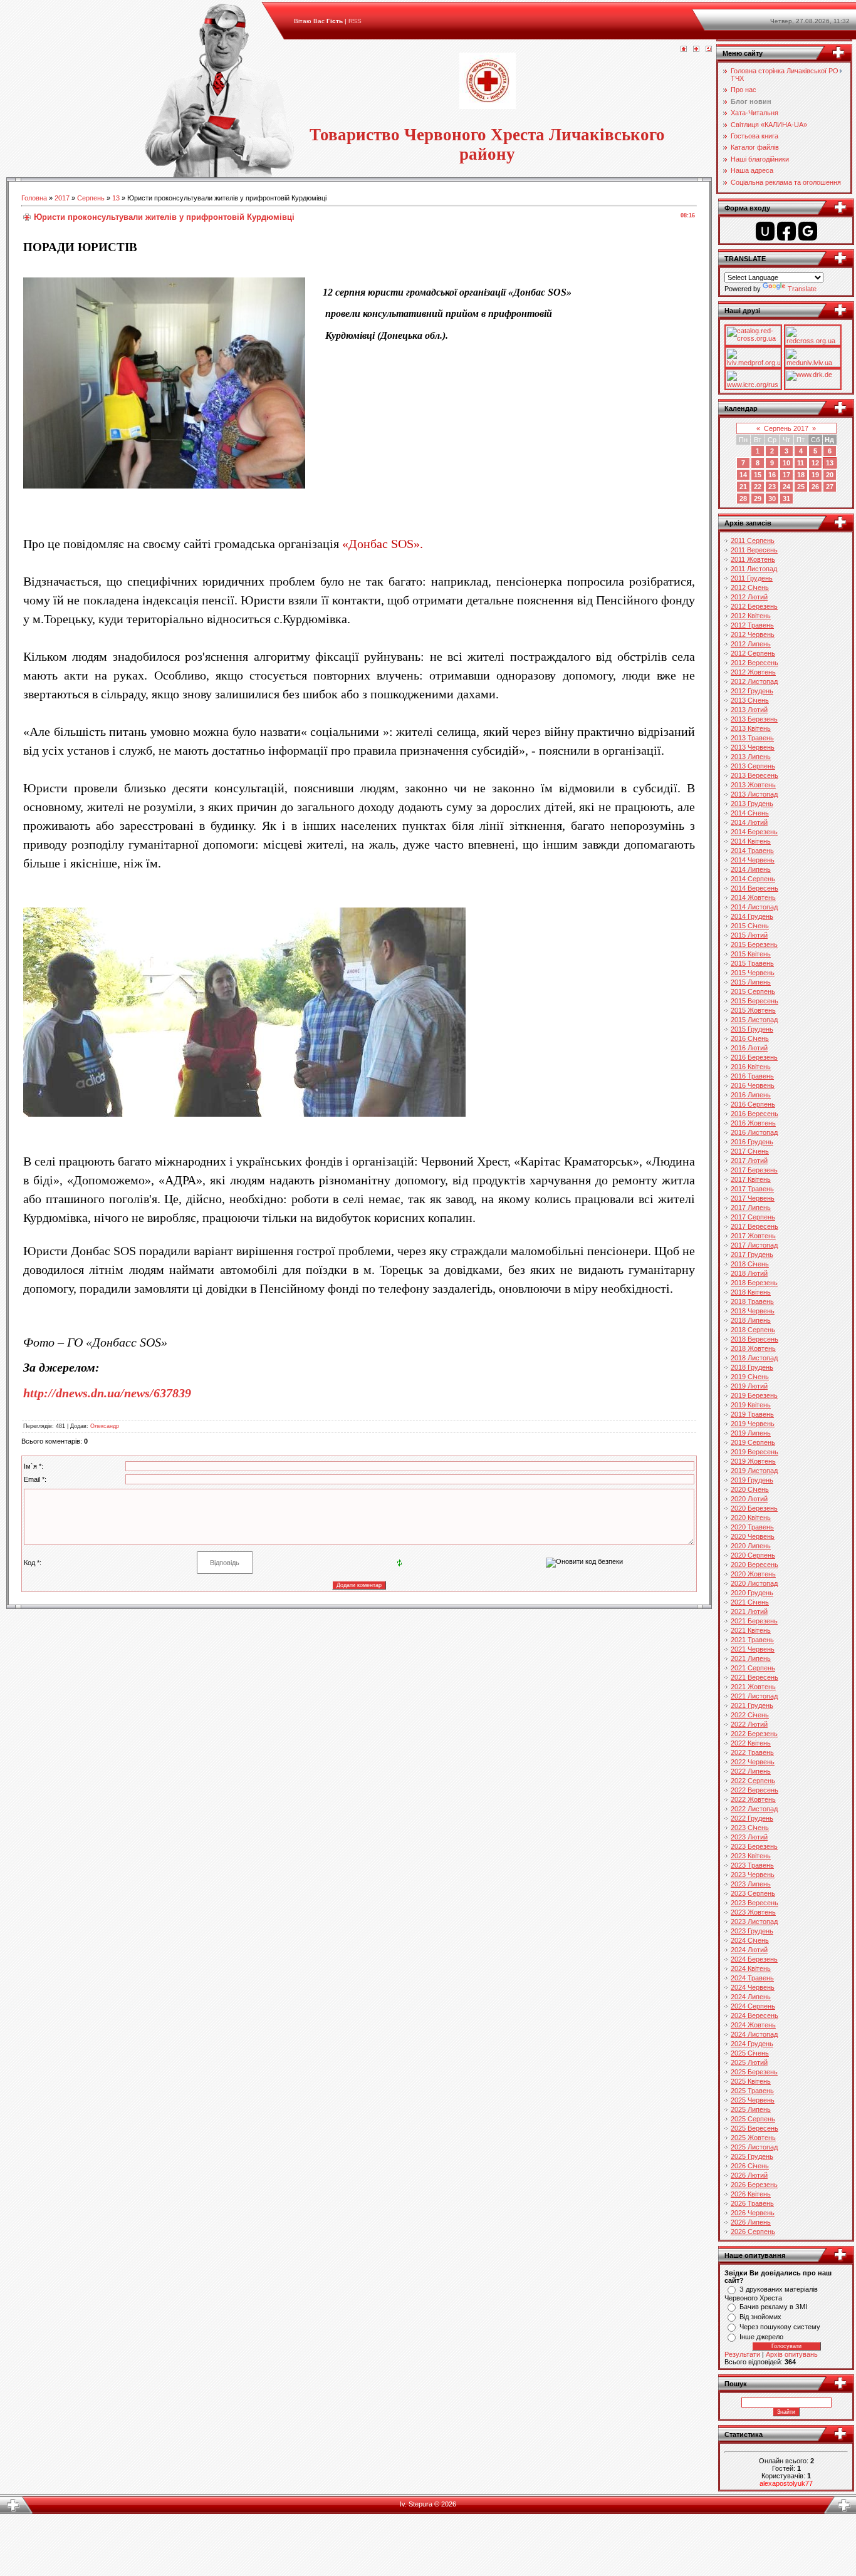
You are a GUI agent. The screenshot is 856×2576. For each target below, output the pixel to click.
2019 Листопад (754, 1471)
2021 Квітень (751, 1630)
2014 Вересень (754, 888)
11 (801, 463)
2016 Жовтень (753, 1123)
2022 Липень (751, 1771)
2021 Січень (750, 1602)
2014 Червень (753, 860)
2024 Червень (753, 1987)
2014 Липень (751, 869)
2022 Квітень (751, 1743)
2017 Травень (752, 1189)
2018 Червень (753, 1311)
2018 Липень (751, 1320)
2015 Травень (752, 963)
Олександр (105, 1426)
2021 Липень (751, 1658)
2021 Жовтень (753, 1687)
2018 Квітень (751, 1292)
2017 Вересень (754, 1226)
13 (116, 198)
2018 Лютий (749, 1273)
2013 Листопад (754, 794)
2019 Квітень (751, 1405)
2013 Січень (750, 700)
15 (758, 475)
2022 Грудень (752, 1818)
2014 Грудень (752, 916)
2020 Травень (752, 1527)
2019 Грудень (752, 1480)
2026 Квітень (751, 2194)
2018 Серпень (753, 1330)
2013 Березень (754, 719)
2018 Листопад (754, 1358)
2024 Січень (750, 1940)
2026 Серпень (753, 2232)
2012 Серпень (753, 653)
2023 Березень (754, 1846)
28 (743, 499)
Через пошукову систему (780, 2327)
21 (743, 487)
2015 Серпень (753, 991)
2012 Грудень (752, 691)
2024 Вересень (754, 2015)
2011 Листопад (754, 569)
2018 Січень (750, 1264)
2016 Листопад (754, 1132)
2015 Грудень (752, 1029)
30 (772, 499)
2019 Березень (754, 1395)
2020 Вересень (754, 1565)
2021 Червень (753, 1649)
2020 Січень (750, 1489)
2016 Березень (754, 1057)
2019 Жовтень (753, 1461)
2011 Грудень (752, 578)
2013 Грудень (752, 804)
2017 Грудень (752, 1254)
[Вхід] (709, 49)
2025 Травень (752, 2091)
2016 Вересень (754, 1114)
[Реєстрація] (696, 49)
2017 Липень (751, 1208)
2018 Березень (754, 1283)
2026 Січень (750, 2166)
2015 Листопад (754, 1020)
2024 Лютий (749, 1950)
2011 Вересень (754, 550)
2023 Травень (752, 1865)
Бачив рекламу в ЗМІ (773, 2307)
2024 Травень (752, 1978)
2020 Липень (751, 1546)
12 (815, 463)
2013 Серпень (753, 766)
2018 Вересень (754, 1339)
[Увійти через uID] (765, 231)
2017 (62, 198)
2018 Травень (752, 1301)
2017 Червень (753, 1198)
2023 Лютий (749, 1837)
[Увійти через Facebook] (786, 231)
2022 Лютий (749, 1724)
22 (758, 487)
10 (786, 463)
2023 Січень (750, 1828)
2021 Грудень (752, 1705)
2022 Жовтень (753, 1799)
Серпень (91, 198)
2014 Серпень (753, 879)
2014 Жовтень (753, 897)
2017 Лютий (749, 1161)
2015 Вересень (754, 1001)
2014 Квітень (751, 841)
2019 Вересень (754, 1452)
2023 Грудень (752, 1931)
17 (786, 475)
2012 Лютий (749, 597)
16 (772, 475)
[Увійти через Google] (808, 231)
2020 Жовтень (753, 1574)
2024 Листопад (754, 2034)
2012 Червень (753, 634)
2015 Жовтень (753, 1010)
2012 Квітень (751, 616)
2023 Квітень (751, 1856)
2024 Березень (754, 1959)
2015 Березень (754, 944)
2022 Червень (753, 1762)
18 (801, 475)
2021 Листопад (754, 1696)
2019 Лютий (749, 1386)
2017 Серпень (753, 1217)
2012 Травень (752, 625)
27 (830, 487)
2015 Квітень (751, 954)
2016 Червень (753, 1085)
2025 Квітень (751, 2081)
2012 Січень (750, 587)
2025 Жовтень (753, 2138)
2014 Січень (750, 813)
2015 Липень (751, 982)
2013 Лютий (749, 710)
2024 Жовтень (753, 2025)
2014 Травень (752, 851)
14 (743, 475)
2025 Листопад (754, 2147)
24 (786, 487)
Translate (802, 289)
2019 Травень (752, 1414)
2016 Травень (752, 1076)
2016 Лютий (749, 1048)
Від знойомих (760, 2317)
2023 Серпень (753, 1893)
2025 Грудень (752, 2156)
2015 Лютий (749, 935)
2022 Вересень (754, 1790)
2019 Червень (753, 1424)
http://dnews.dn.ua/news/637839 (107, 1393)
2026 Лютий (749, 2175)
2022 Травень (752, 1752)
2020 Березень (754, 1508)
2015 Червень (753, 973)
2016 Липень (751, 1095)
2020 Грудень (752, 1593)
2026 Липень (751, 2222)
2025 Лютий (749, 2062)
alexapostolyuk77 (786, 2483)
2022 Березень (754, 1734)
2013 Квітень (751, 728)
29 (758, 499)
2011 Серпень (753, 541)
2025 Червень (753, 2100)
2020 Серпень (753, 1555)
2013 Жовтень (753, 785)
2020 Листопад (754, 1583)
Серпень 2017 (786, 428)
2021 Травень (752, 1640)
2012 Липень (751, 644)
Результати (742, 2354)
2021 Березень (754, 1621)
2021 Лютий (749, 1611)
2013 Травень (752, 738)
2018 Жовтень (753, 1348)
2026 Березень (754, 2185)
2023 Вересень (754, 1903)
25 (801, 487)
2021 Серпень (753, 1668)
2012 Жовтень (753, 672)
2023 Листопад (754, 1922)
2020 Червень (753, 1536)
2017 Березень (754, 1170)
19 (815, 475)
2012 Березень (754, 606)
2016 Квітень (751, 1067)
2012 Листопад (754, 681)
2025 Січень (750, 2053)
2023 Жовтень (753, 1912)
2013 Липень (751, 757)
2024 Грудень (752, 2044)
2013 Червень (753, 747)
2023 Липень (751, 1884)
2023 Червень (753, 1875)
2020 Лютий (749, 1499)
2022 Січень (750, 1715)
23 (772, 487)
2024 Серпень (753, 2006)
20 (830, 475)
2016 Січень (750, 1038)
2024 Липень (751, 1997)
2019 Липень (751, 1433)
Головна (34, 198)
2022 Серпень (753, 1781)
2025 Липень (751, 2109)
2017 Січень (750, 1151)
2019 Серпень (753, 1442)
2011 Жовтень (753, 559)
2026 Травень (752, 2203)
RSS (355, 21)
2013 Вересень (754, 775)
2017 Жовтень (753, 1236)
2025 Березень (754, 2072)
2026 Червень (753, 2213)
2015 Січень (750, 926)
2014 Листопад (754, 907)
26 (815, 487)
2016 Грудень (752, 1142)
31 (786, 499)
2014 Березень (754, 832)
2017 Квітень (751, 1179)
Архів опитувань (792, 2354)
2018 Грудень (752, 1367)
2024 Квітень (751, 1968)
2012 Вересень (754, 663)
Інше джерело (761, 2337)
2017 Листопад (754, 1245)
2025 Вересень (754, 2128)
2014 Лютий (749, 822)
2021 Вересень (754, 1677)
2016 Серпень (753, 1104)
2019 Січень (750, 1377)
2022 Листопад (754, 1809)
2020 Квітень (751, 1518)
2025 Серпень (753, 2119)
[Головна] (684, 49)
